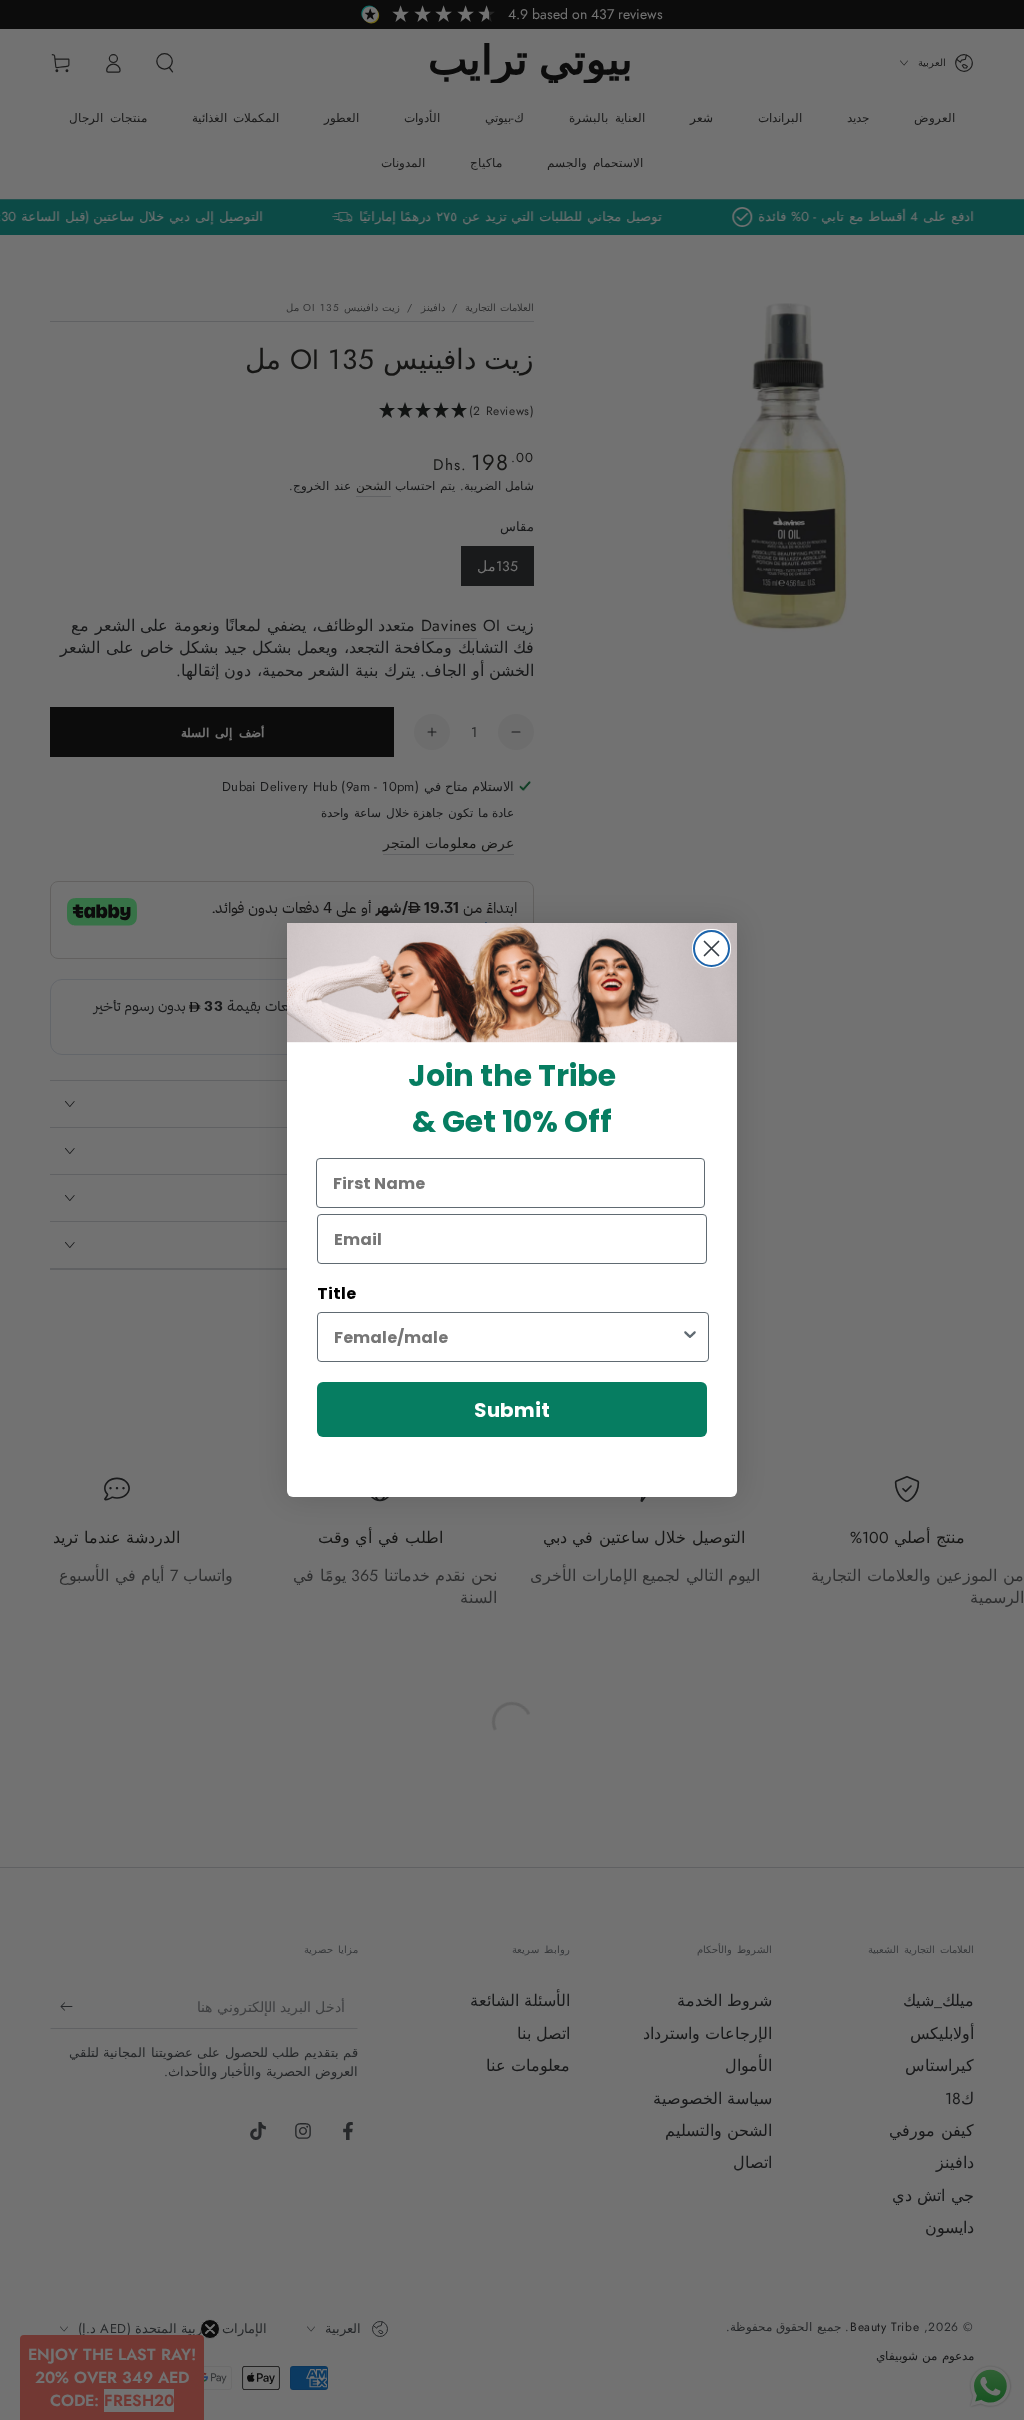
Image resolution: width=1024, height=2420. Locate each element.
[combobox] (507, 1337)
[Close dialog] (711, 948)
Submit (512, 1410)
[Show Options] (690, 1337)
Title (336, 1293)
